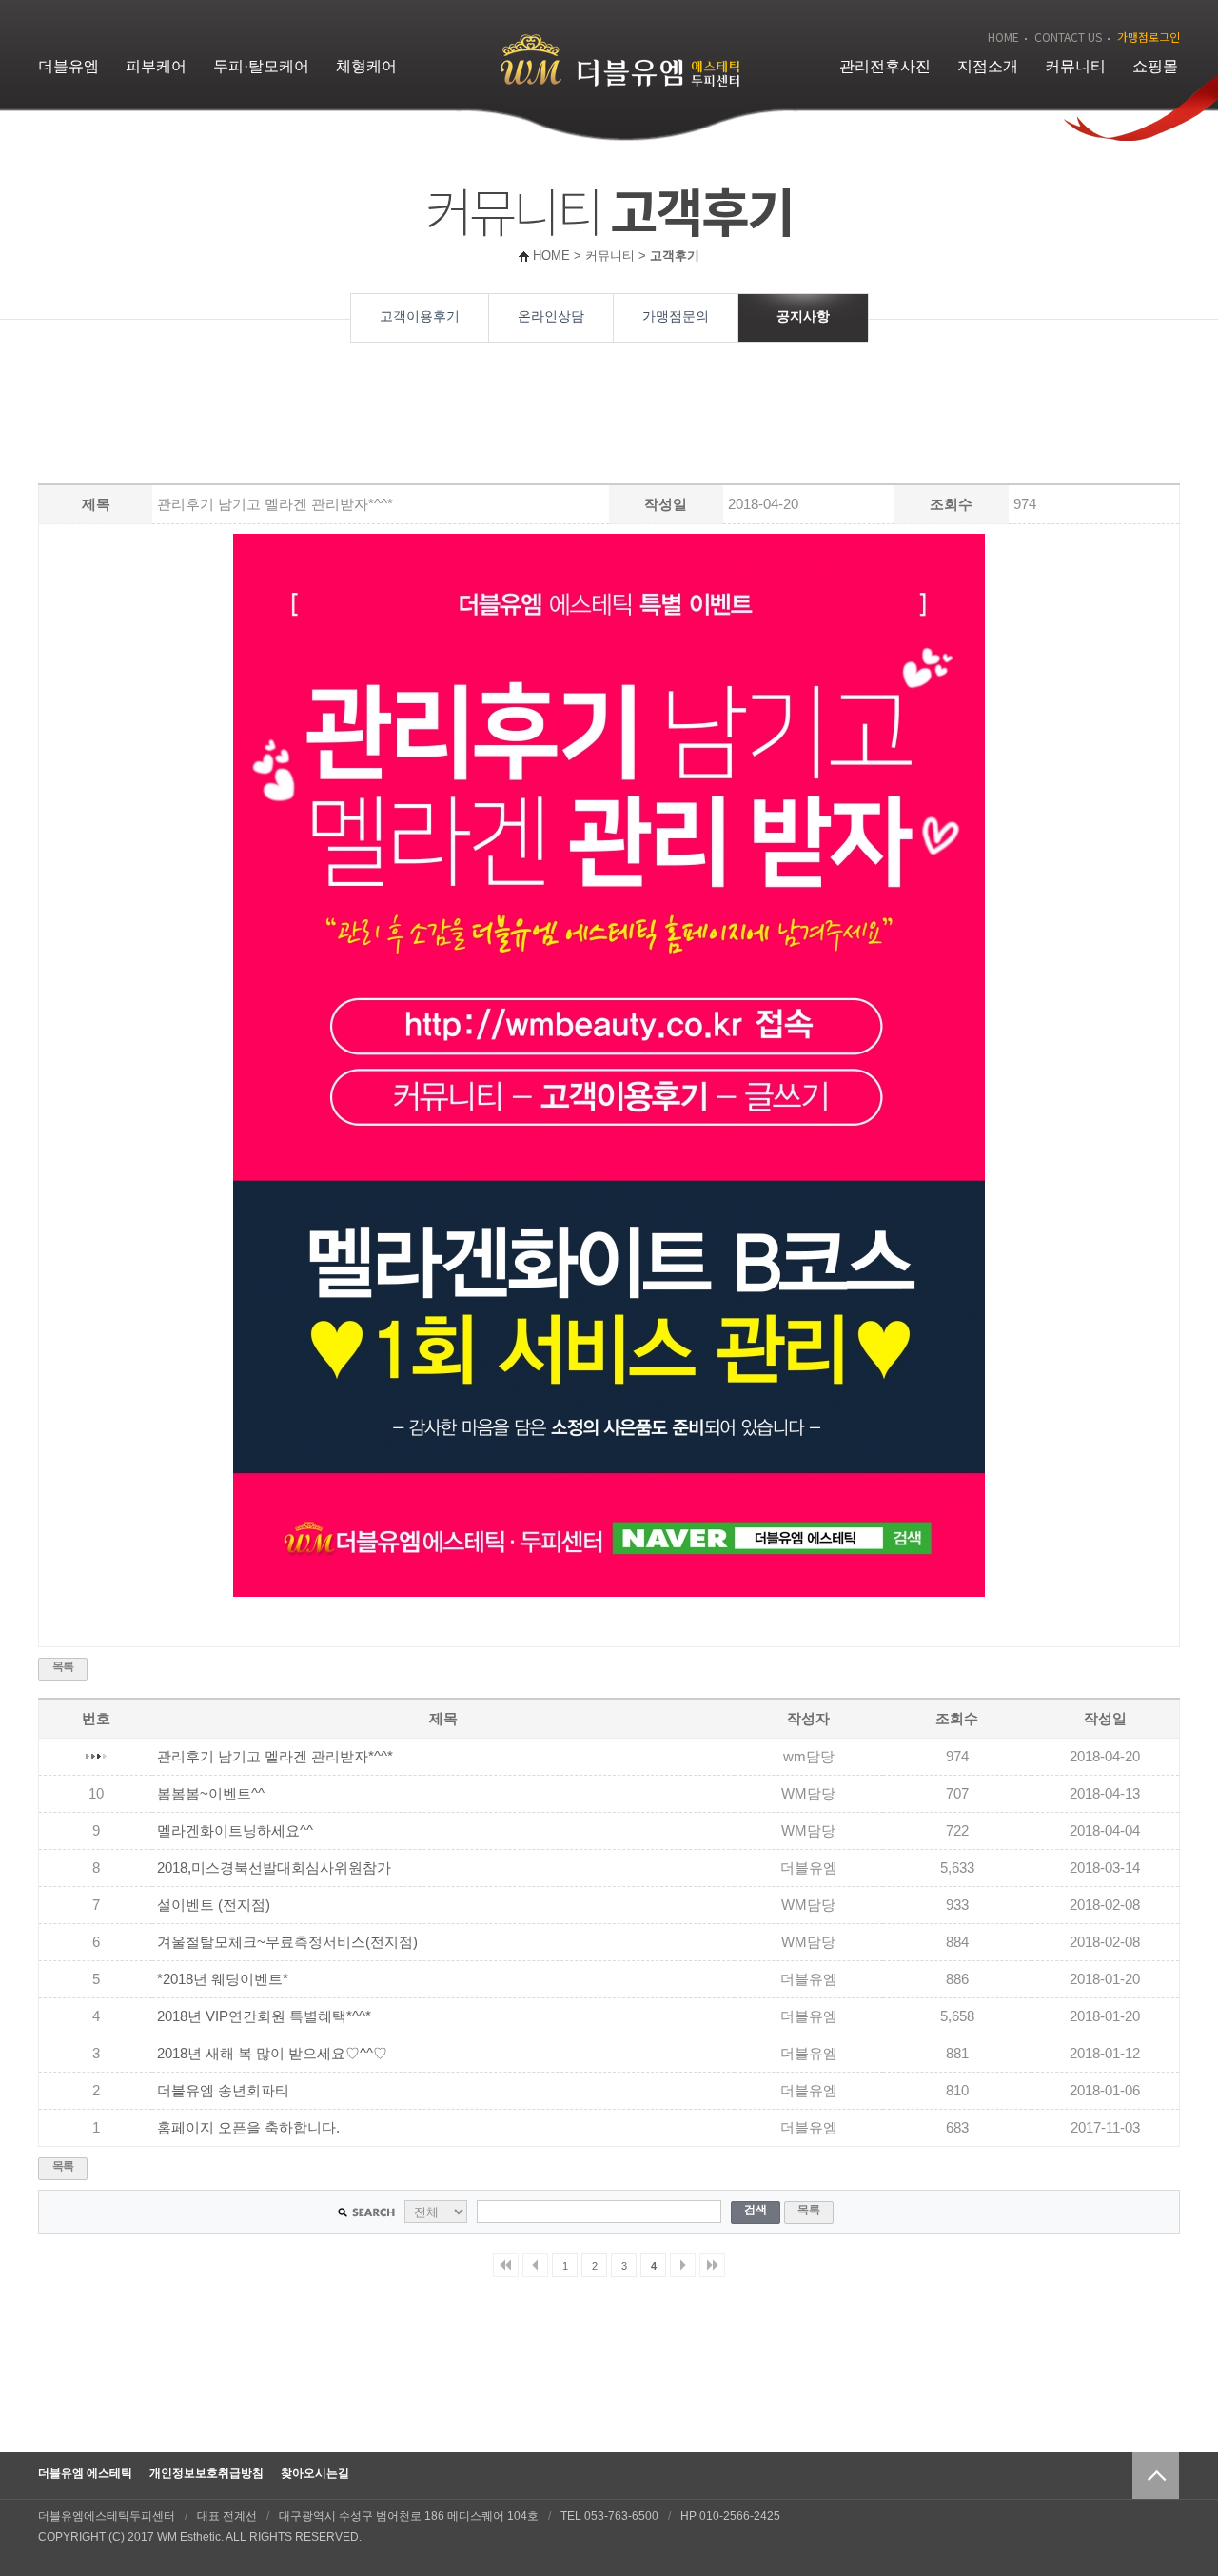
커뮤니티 (1075, 66)
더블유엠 (69, 66)
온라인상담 (551, 316)
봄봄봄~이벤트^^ (211, 1794)
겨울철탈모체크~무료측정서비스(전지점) (287, 1942)
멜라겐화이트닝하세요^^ (235, 1831)
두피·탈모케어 (261, 66)
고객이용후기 (420, 316)
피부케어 (156, 66)
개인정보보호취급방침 (206, 2473)
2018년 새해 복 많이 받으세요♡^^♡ (272, 2054)
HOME (1003, 37)
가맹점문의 (676, 316)
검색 (755, 2210)
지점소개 (988, 66)
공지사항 (803, 316)
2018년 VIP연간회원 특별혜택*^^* (264, 2016)
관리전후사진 (885, 66)
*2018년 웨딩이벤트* (223, 1979)
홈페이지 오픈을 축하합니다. (248, 2128)
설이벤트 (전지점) (214, 1905)
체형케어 (366, 66)
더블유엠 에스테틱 (85, 2473)
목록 (63, 1666)
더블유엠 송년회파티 (223, 2091)
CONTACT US (1068, 37)
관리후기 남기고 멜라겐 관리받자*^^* (275, 1757)
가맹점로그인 (1149, 37)
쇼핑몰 (1155, 66)
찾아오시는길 (315, 2473)
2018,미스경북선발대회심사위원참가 (274, 1868)
